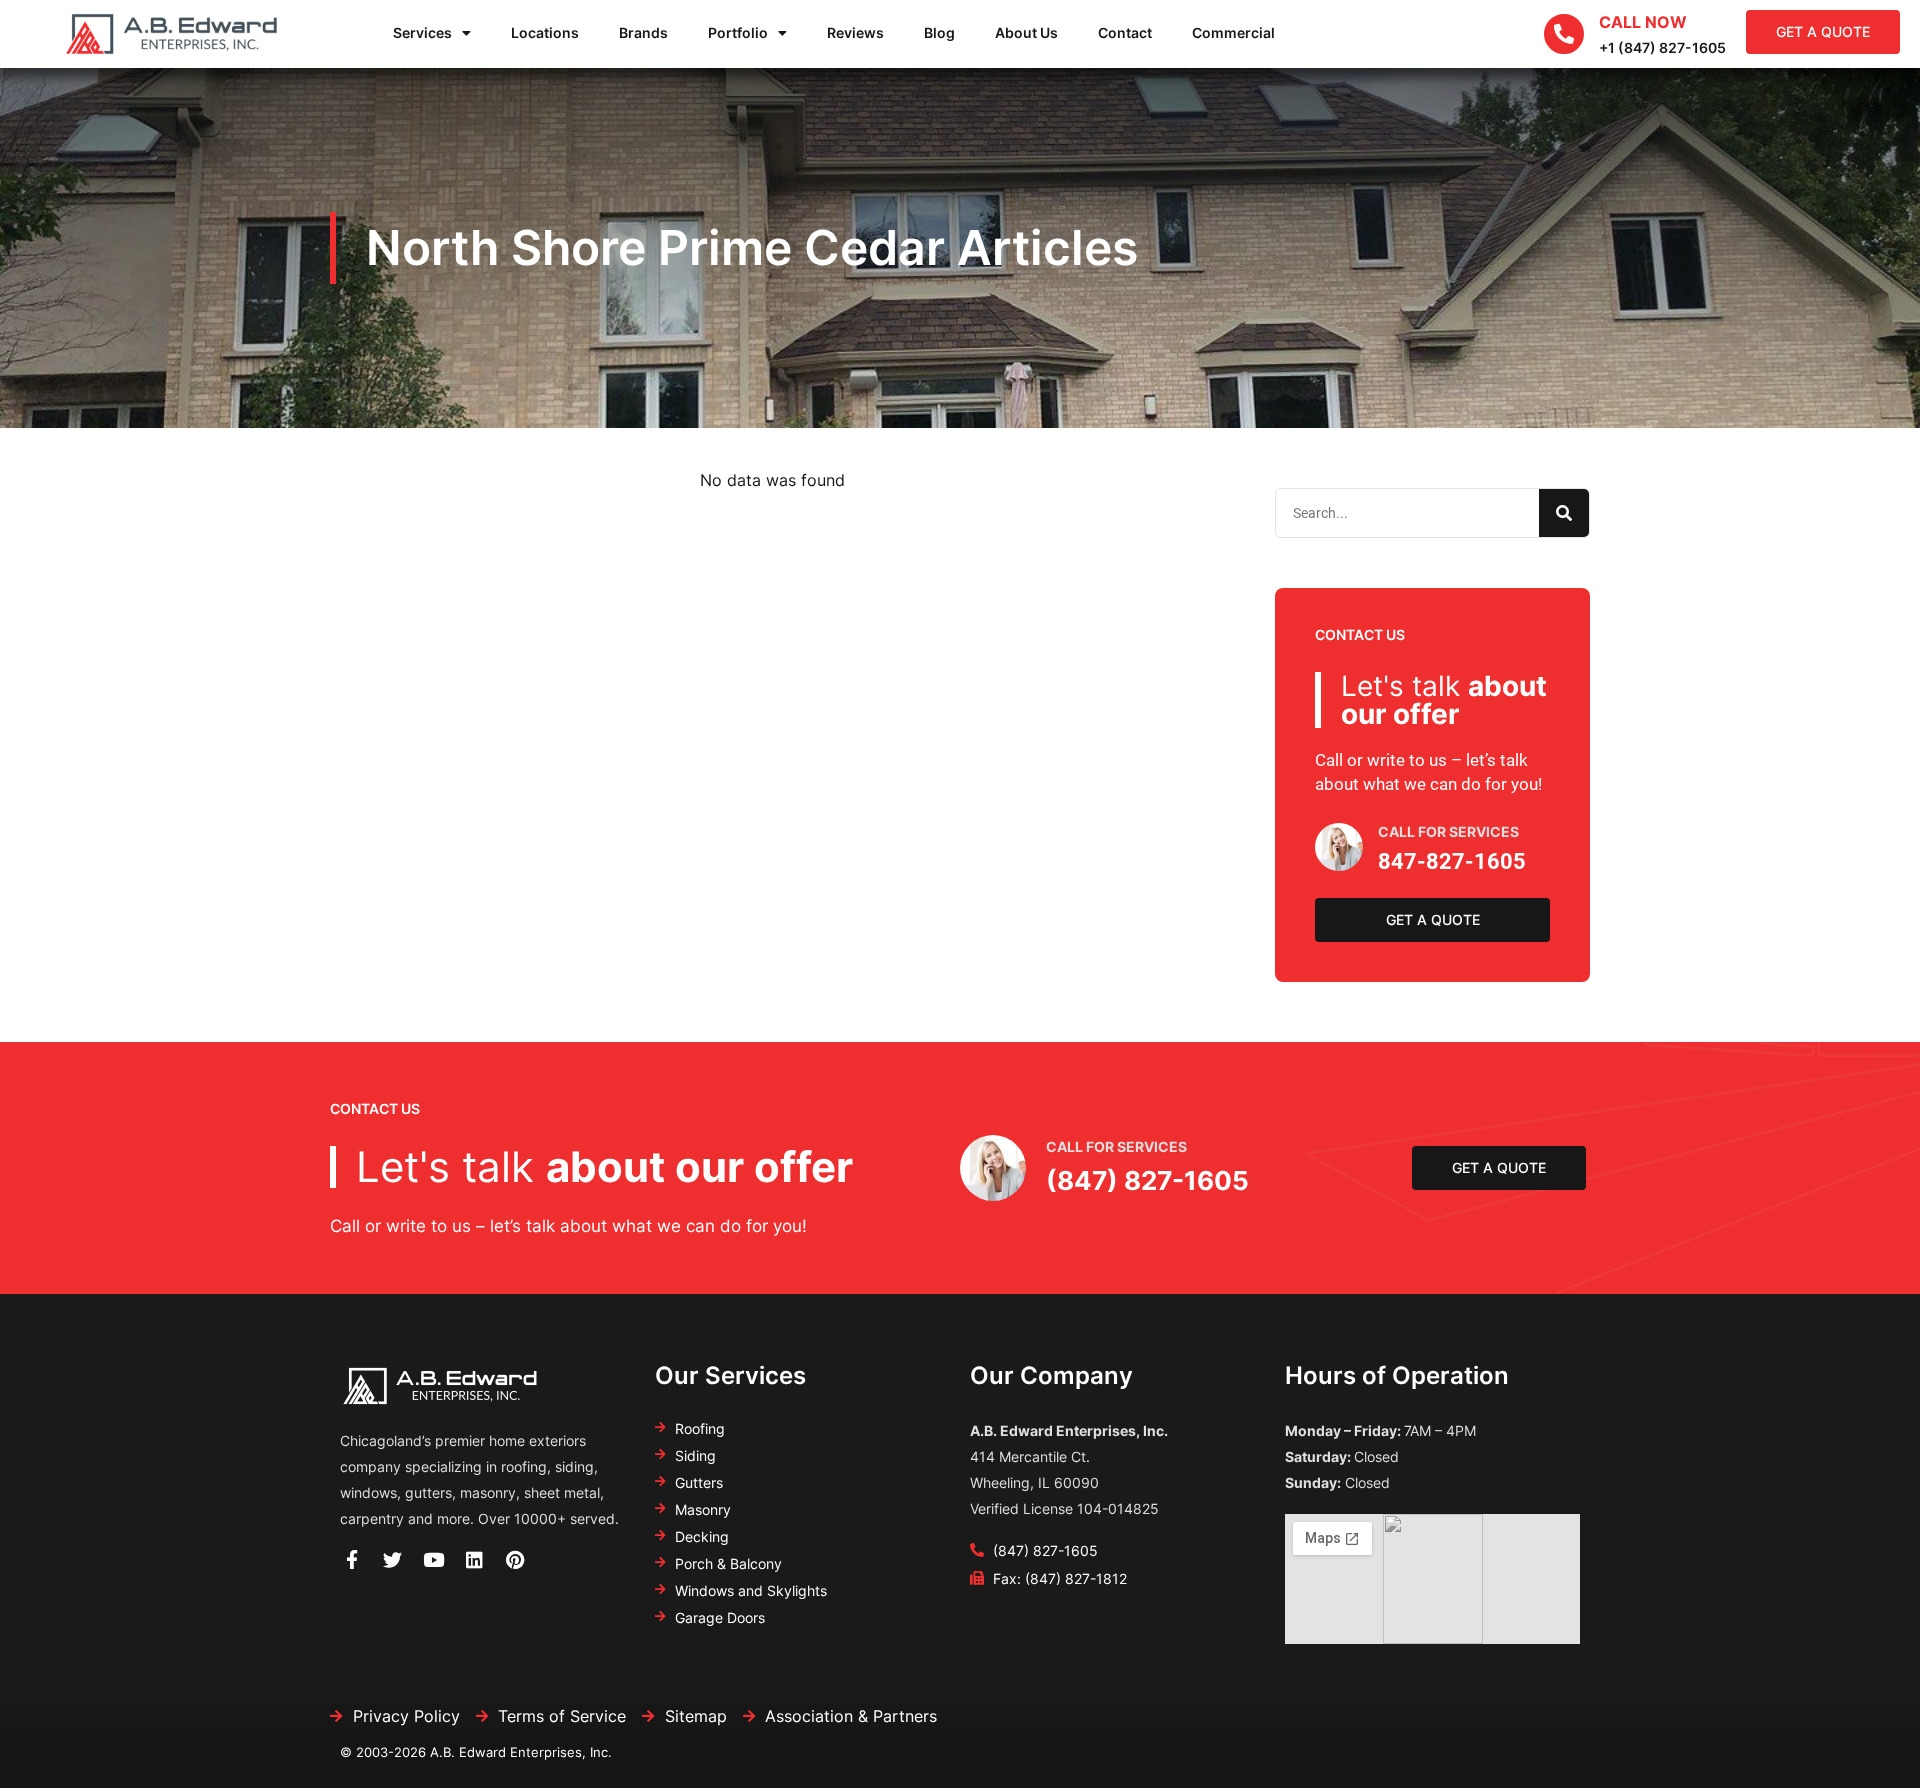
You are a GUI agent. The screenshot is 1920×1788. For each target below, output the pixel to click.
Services (422, 32)
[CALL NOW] (1564, 34)
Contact (1125, 32)
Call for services (1116, 1146)
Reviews (855, 32)
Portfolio (738, 32)
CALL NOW (1643, 22)
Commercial (1233, 32)
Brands (643, 32)
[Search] (1564, 513)
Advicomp (1549, 1752)
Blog (939, 32)
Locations (545, 32)
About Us (1026, 32)
